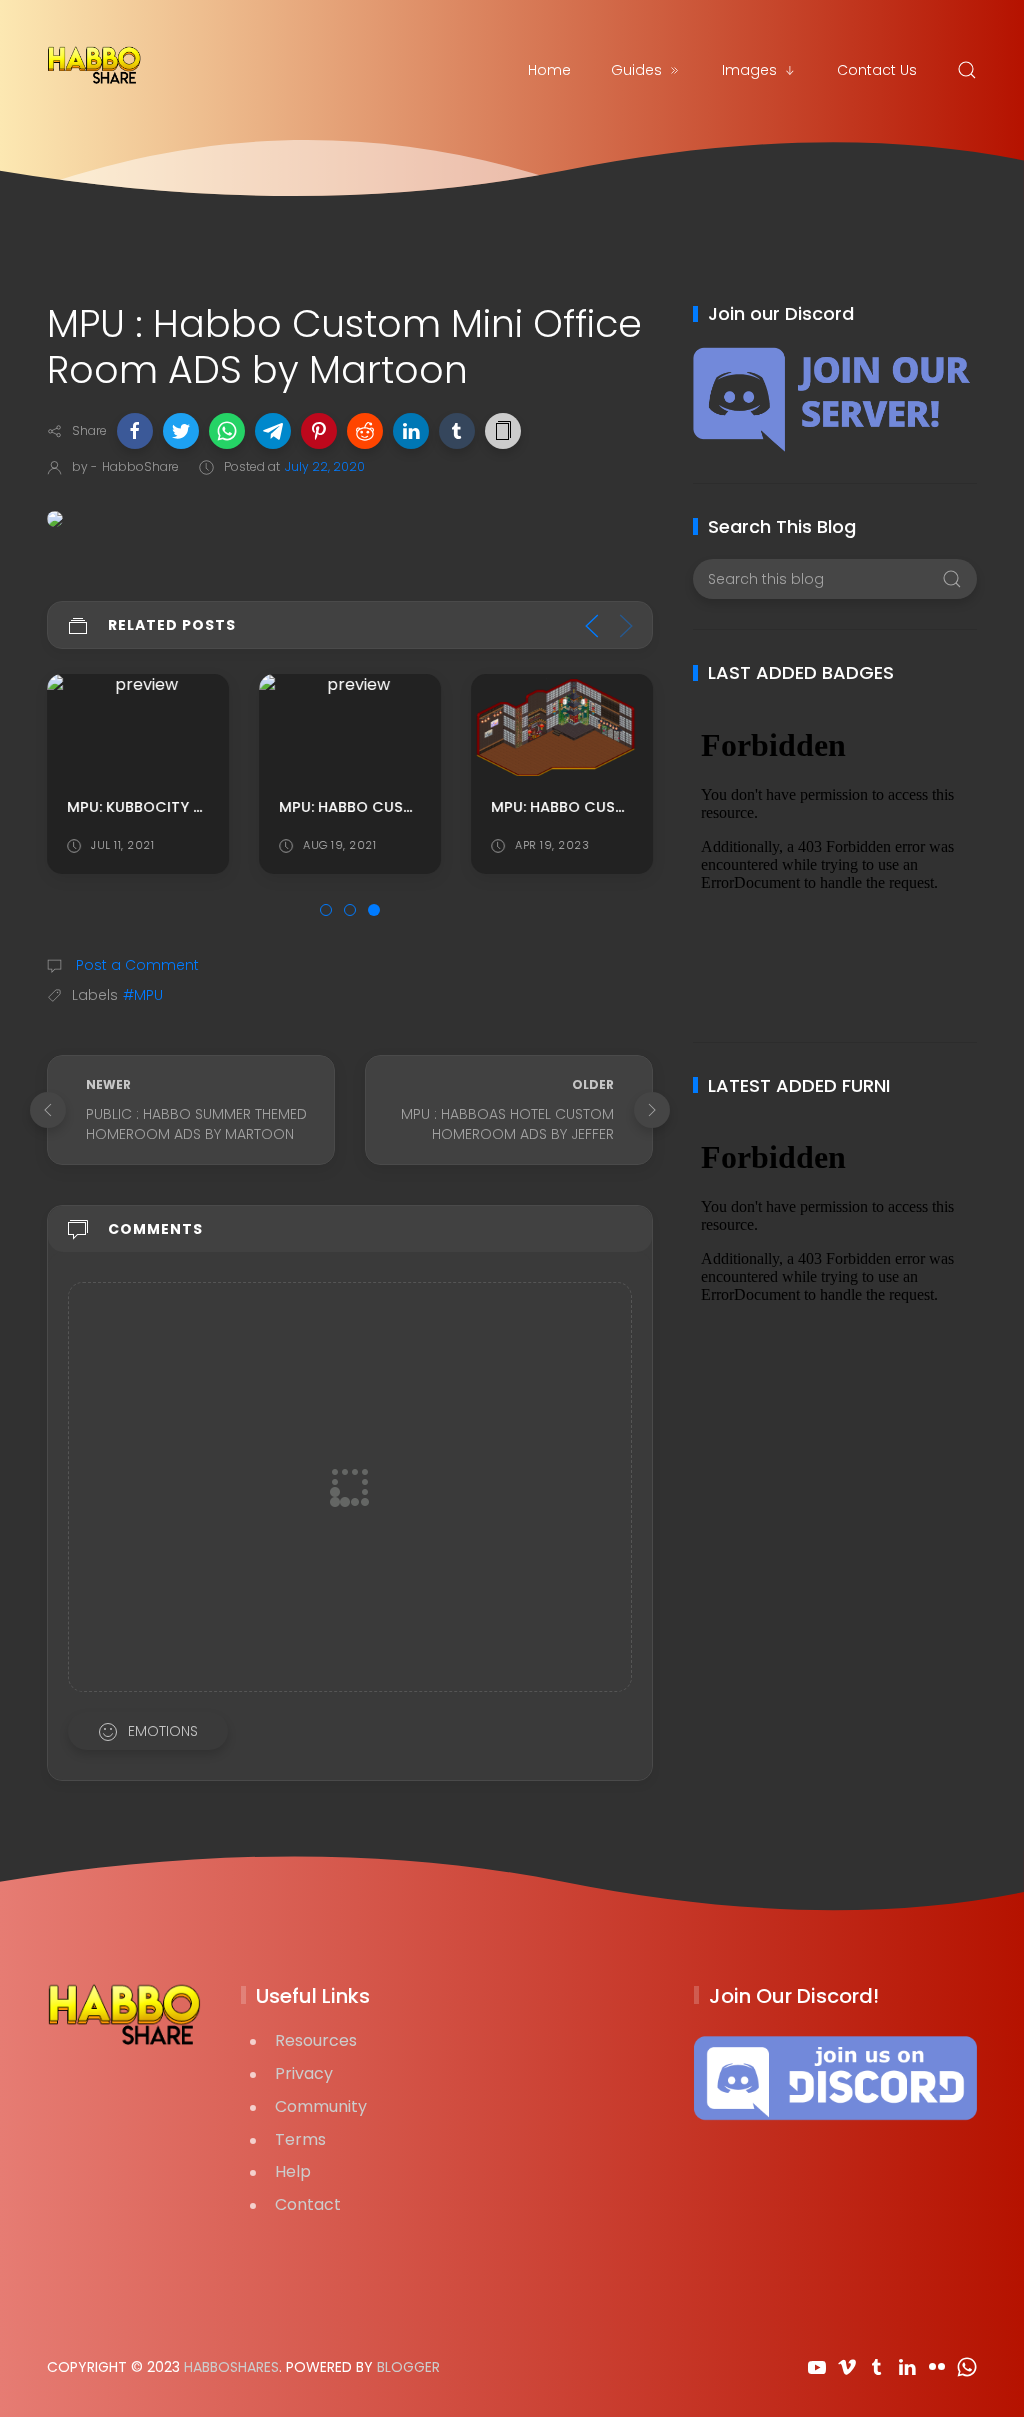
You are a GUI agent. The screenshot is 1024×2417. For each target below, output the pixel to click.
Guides (636, 70)
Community (321, 2106)
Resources (316, 2040)
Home (549, 70)
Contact (308, 2204)
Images (749, 70)
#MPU (143, 995)
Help (293, 2171)
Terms (300, 2139)
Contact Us (877, 70)
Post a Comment (135, 965)
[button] (135, 431)
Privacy (304, 2073)
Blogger (408, 2367)
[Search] (967, 70)
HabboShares (231, 2367)
